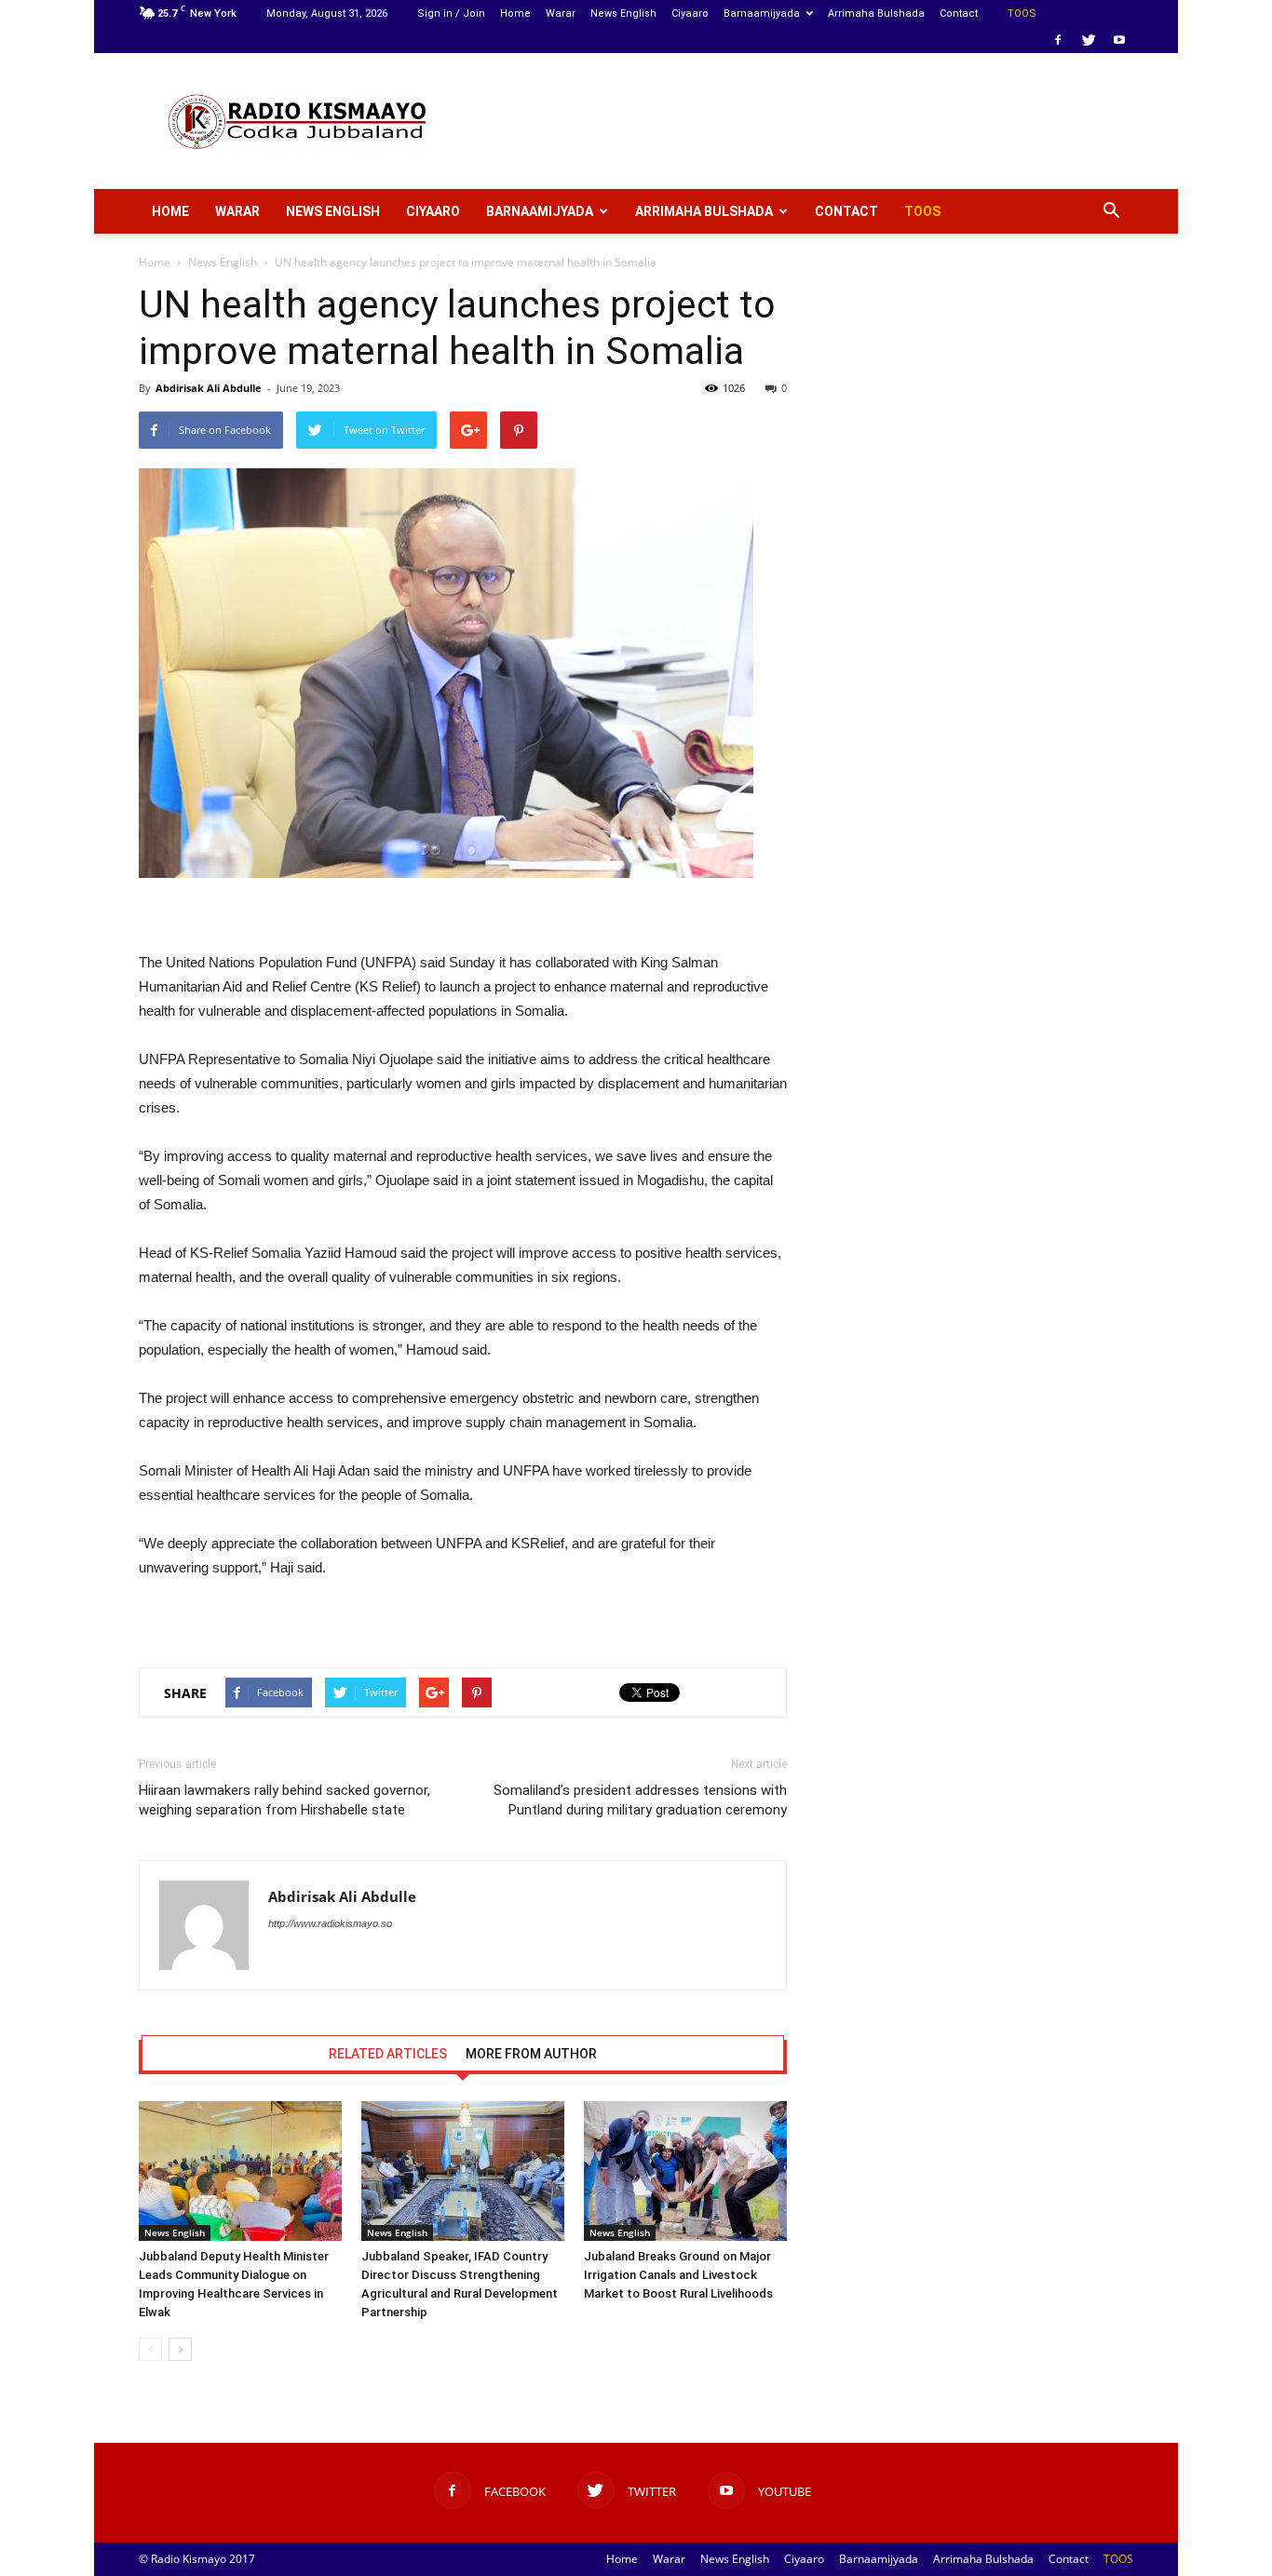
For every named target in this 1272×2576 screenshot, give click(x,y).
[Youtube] (1119, 40)
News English (623, 13)
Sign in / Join (451, 13)
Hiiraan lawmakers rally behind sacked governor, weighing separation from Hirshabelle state (284, 1800)
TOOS (1022, 13)
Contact (959, 13)
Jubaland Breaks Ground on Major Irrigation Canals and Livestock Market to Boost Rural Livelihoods (678, 2275)
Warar (561, 13)
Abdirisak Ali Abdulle (209, 388)
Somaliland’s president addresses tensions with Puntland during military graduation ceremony (640, 1800)
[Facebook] (1058, 40)
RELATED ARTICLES (388, 2054)
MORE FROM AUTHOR (531, 2054)
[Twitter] (1089, 40)
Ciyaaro (690, 13)
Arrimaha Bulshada (876, 13)
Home (515, 13)
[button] (1111, 211)
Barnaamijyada (762, 13)
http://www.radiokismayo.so (330, 1923)
